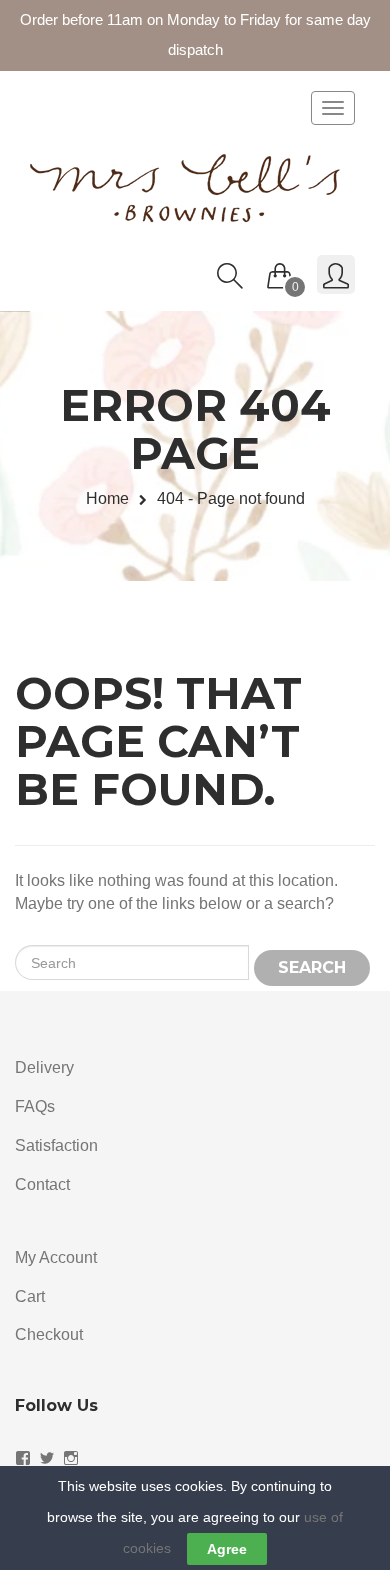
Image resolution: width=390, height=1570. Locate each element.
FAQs (35, 1106)
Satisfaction (56, 1145)
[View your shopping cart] (280, 271)
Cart (30, 1296)
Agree (227, 1549)
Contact (42, 1184)
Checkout (49, 1334)
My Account (56, 1257)
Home (107, 498)
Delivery (44, 1067)
